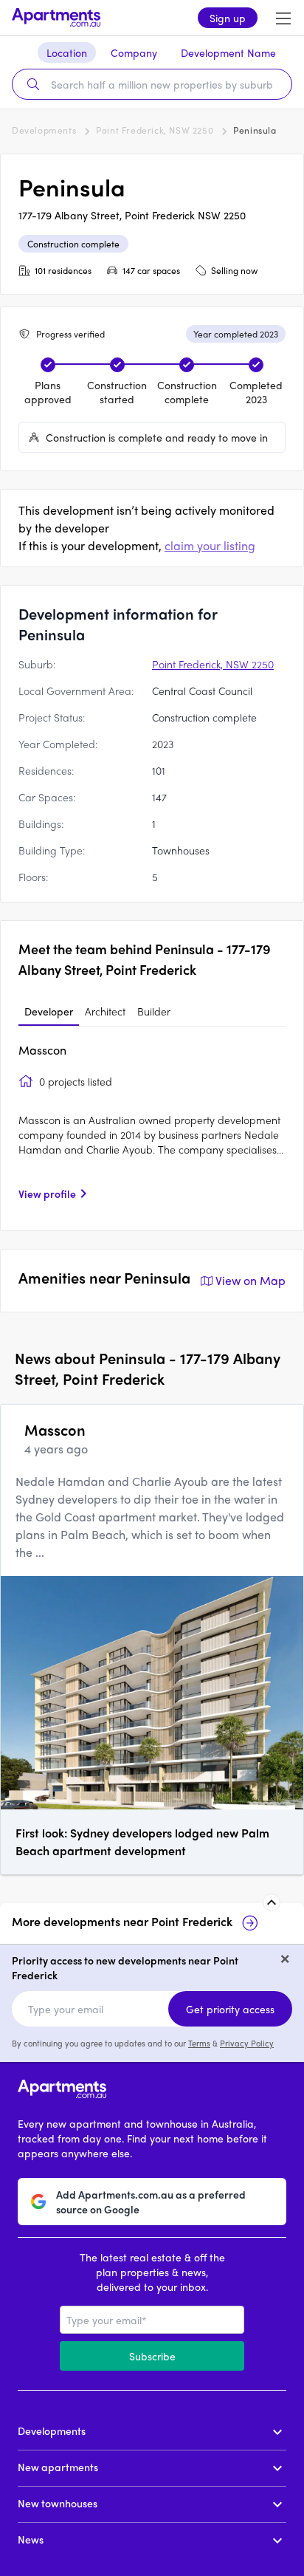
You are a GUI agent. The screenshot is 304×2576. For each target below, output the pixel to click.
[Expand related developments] (272, 1902)
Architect (105, 1011)
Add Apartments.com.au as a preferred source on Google (151, 2202)
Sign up (228, 18)
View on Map (251, 1280)
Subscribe (152, 2356)
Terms (199, 2043)
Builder (154, 1011)
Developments (44, 130)
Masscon (42, 1050)
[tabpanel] (152, 1127)
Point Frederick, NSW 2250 (155, 130)
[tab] (49, 1012)
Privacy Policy (247, 2043)
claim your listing (210, 545)
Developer (49, 1011)
